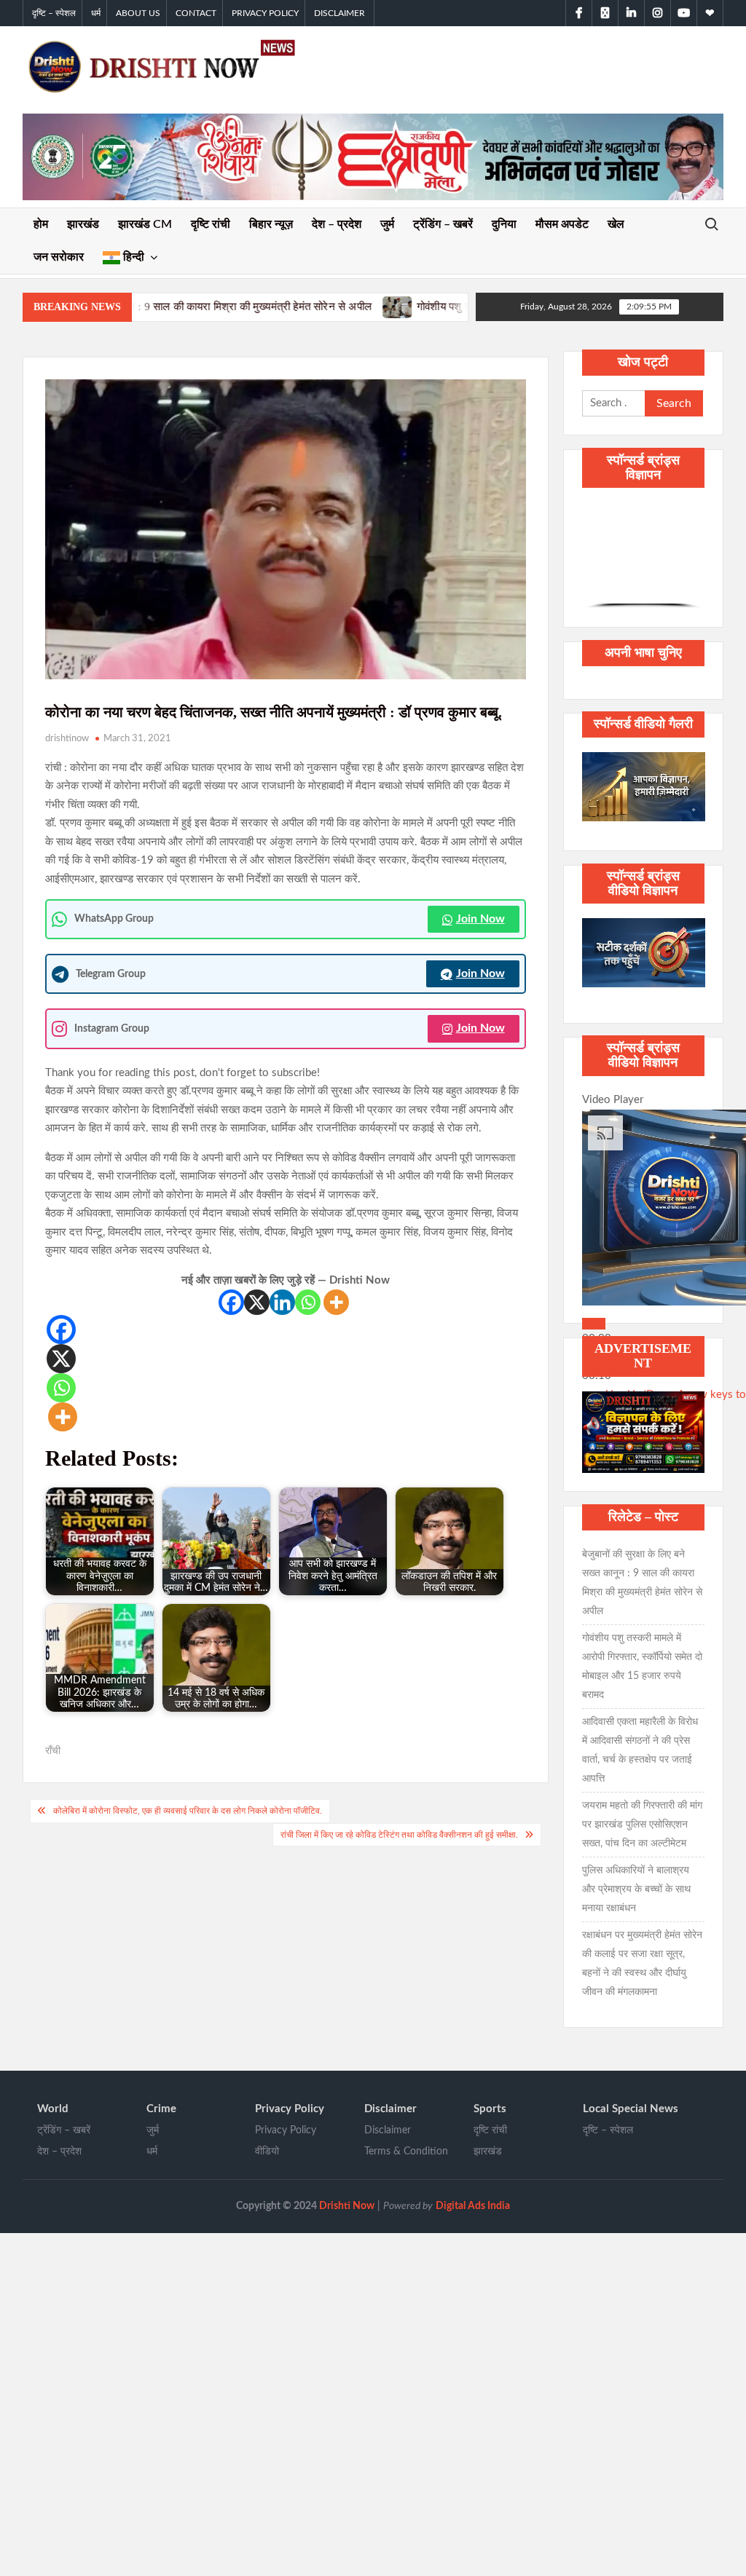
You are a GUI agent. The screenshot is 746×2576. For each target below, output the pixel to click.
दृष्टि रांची (211, 224)
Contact (196, 13)
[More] (336, 1302)
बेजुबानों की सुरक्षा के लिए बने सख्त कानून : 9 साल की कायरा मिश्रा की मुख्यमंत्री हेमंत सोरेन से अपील (642, 1583)
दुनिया (504, 224)
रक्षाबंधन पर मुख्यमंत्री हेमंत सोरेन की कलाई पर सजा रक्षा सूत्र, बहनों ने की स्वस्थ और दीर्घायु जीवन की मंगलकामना (642, 1964)
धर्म (96, 13)
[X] (257, 1302)
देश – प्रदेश (337, 224)
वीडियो (267, 2152)
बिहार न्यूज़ (271, 224)
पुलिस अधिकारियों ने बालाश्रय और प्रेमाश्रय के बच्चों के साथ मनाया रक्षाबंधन (636, 1889)
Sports (490, 2109)
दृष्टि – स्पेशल (54, 13)
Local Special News (631, 2109)
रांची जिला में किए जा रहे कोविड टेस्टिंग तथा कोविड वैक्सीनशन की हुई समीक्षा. (399, 1835)
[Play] (594, 1324)
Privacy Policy (265, 13)
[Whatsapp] (308, 1302)
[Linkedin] (282, 1302)
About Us (138, 13)
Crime (161, 2109)
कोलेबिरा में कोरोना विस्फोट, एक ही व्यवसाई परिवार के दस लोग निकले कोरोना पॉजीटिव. (188, 1811)
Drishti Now (347, 2206)
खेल (616, 224)
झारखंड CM (145, 224)
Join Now (480, 919)
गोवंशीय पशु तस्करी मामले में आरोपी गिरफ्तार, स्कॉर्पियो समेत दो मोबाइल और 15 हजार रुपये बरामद (458, 307)
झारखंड (83, 224)
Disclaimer (339, 13)
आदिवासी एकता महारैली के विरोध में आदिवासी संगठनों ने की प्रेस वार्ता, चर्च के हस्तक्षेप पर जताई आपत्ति (640, 1750)
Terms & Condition (406, 2152)
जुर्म (387, 224)
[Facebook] (231, 1302)
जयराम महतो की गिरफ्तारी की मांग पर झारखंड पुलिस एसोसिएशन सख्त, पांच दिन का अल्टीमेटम (642, 1825)
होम (41, 224)
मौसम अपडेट (562, 224)
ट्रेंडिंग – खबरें (443, 224)
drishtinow (67, 739)
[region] (644, 556)
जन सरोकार (59, 257)
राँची (53, 1751)
